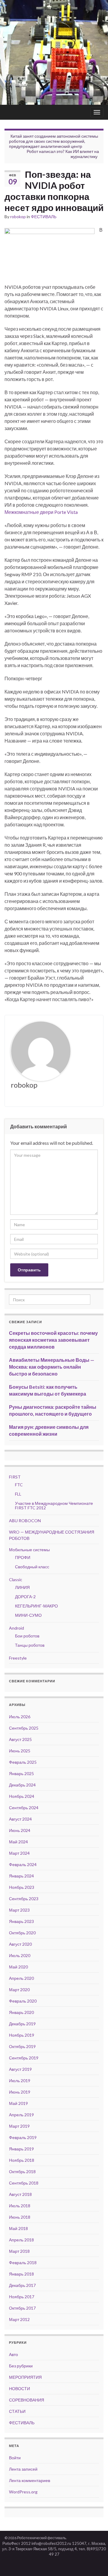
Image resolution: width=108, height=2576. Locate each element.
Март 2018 (19, 2251)
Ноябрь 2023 (22, 1887)
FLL (18, 1494)
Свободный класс (32, 1567)
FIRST (15, 1477)
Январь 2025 (21, 1773)
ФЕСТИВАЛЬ (44, 217)
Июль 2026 (20, 1717)
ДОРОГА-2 (25, 1597)
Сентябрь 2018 (24, 2183)
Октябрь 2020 (22, 1933)
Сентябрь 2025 (24, 1728)
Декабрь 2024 (22, 1785)
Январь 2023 (21, 1921)
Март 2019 (19, 2126)
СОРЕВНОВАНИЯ (27, 2400)
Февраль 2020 (23, 2001)
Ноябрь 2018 (22, 2160)
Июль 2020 (20, 1955)
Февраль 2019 (23, 2137)
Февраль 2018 (23, 2262)
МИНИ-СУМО (28, 1615)
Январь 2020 (21, 2012)
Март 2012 (19, 2319)
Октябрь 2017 (22, 2308)
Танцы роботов (30, 1645)
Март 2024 (19, 1853)
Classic (16, 1580)
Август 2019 (20, 2069)
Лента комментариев (30, 2480)
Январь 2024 (21, 1876)
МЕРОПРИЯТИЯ (25, 2377)
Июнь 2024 (20, 1830)
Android (16, 1628)
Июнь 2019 (20, 2092)
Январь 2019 (21, 2149)
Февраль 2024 (23, 1864)
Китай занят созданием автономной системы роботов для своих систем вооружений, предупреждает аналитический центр (54, 141)
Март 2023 (19, 1910)
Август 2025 (20, 1739)
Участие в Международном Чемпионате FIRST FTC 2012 (54, 1505)
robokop (18, 217)
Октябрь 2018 (22, 2172)
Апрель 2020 (21, 1978)
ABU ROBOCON (25, 1521)
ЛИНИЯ (22, 1587)
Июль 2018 (20, 2206)
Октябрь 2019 (22, 2046)
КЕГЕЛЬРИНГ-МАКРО (36, 1606)
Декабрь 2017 (22, 2285)
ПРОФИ (23, 1557)
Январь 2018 (21, 2274)
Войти (15, 2458)
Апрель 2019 (21, 2115)
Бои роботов (27, 1636)
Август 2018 (20, 2194)
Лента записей (23, 2469)
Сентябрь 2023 (24, 1899)
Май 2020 (18, 1967)
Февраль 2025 (23, 1762)
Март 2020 (19, 1990)
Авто (13, 2354)
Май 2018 (18, 2228)
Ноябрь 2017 (22, 2297)
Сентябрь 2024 (24, 1808)
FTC (19, 1485)
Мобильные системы (29, 1550)
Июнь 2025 (20, 1751)
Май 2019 (18, 2103)
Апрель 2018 (21, 2240)
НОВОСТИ (19, 2388)
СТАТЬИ (17, 2411)
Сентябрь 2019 (24, 2058)
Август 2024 (20, 1819)
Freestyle (18, 1658)
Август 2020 (20, 1944)
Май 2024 (18, 1842)
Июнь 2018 (20, 2217)
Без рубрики (21, 2366)
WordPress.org (23, 2492)
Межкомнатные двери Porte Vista (41, 512)
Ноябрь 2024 (22, 1796)
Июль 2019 (20, 2081)
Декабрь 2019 (22, 2024)
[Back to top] (94, 2563)
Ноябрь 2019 (22, 2035)
